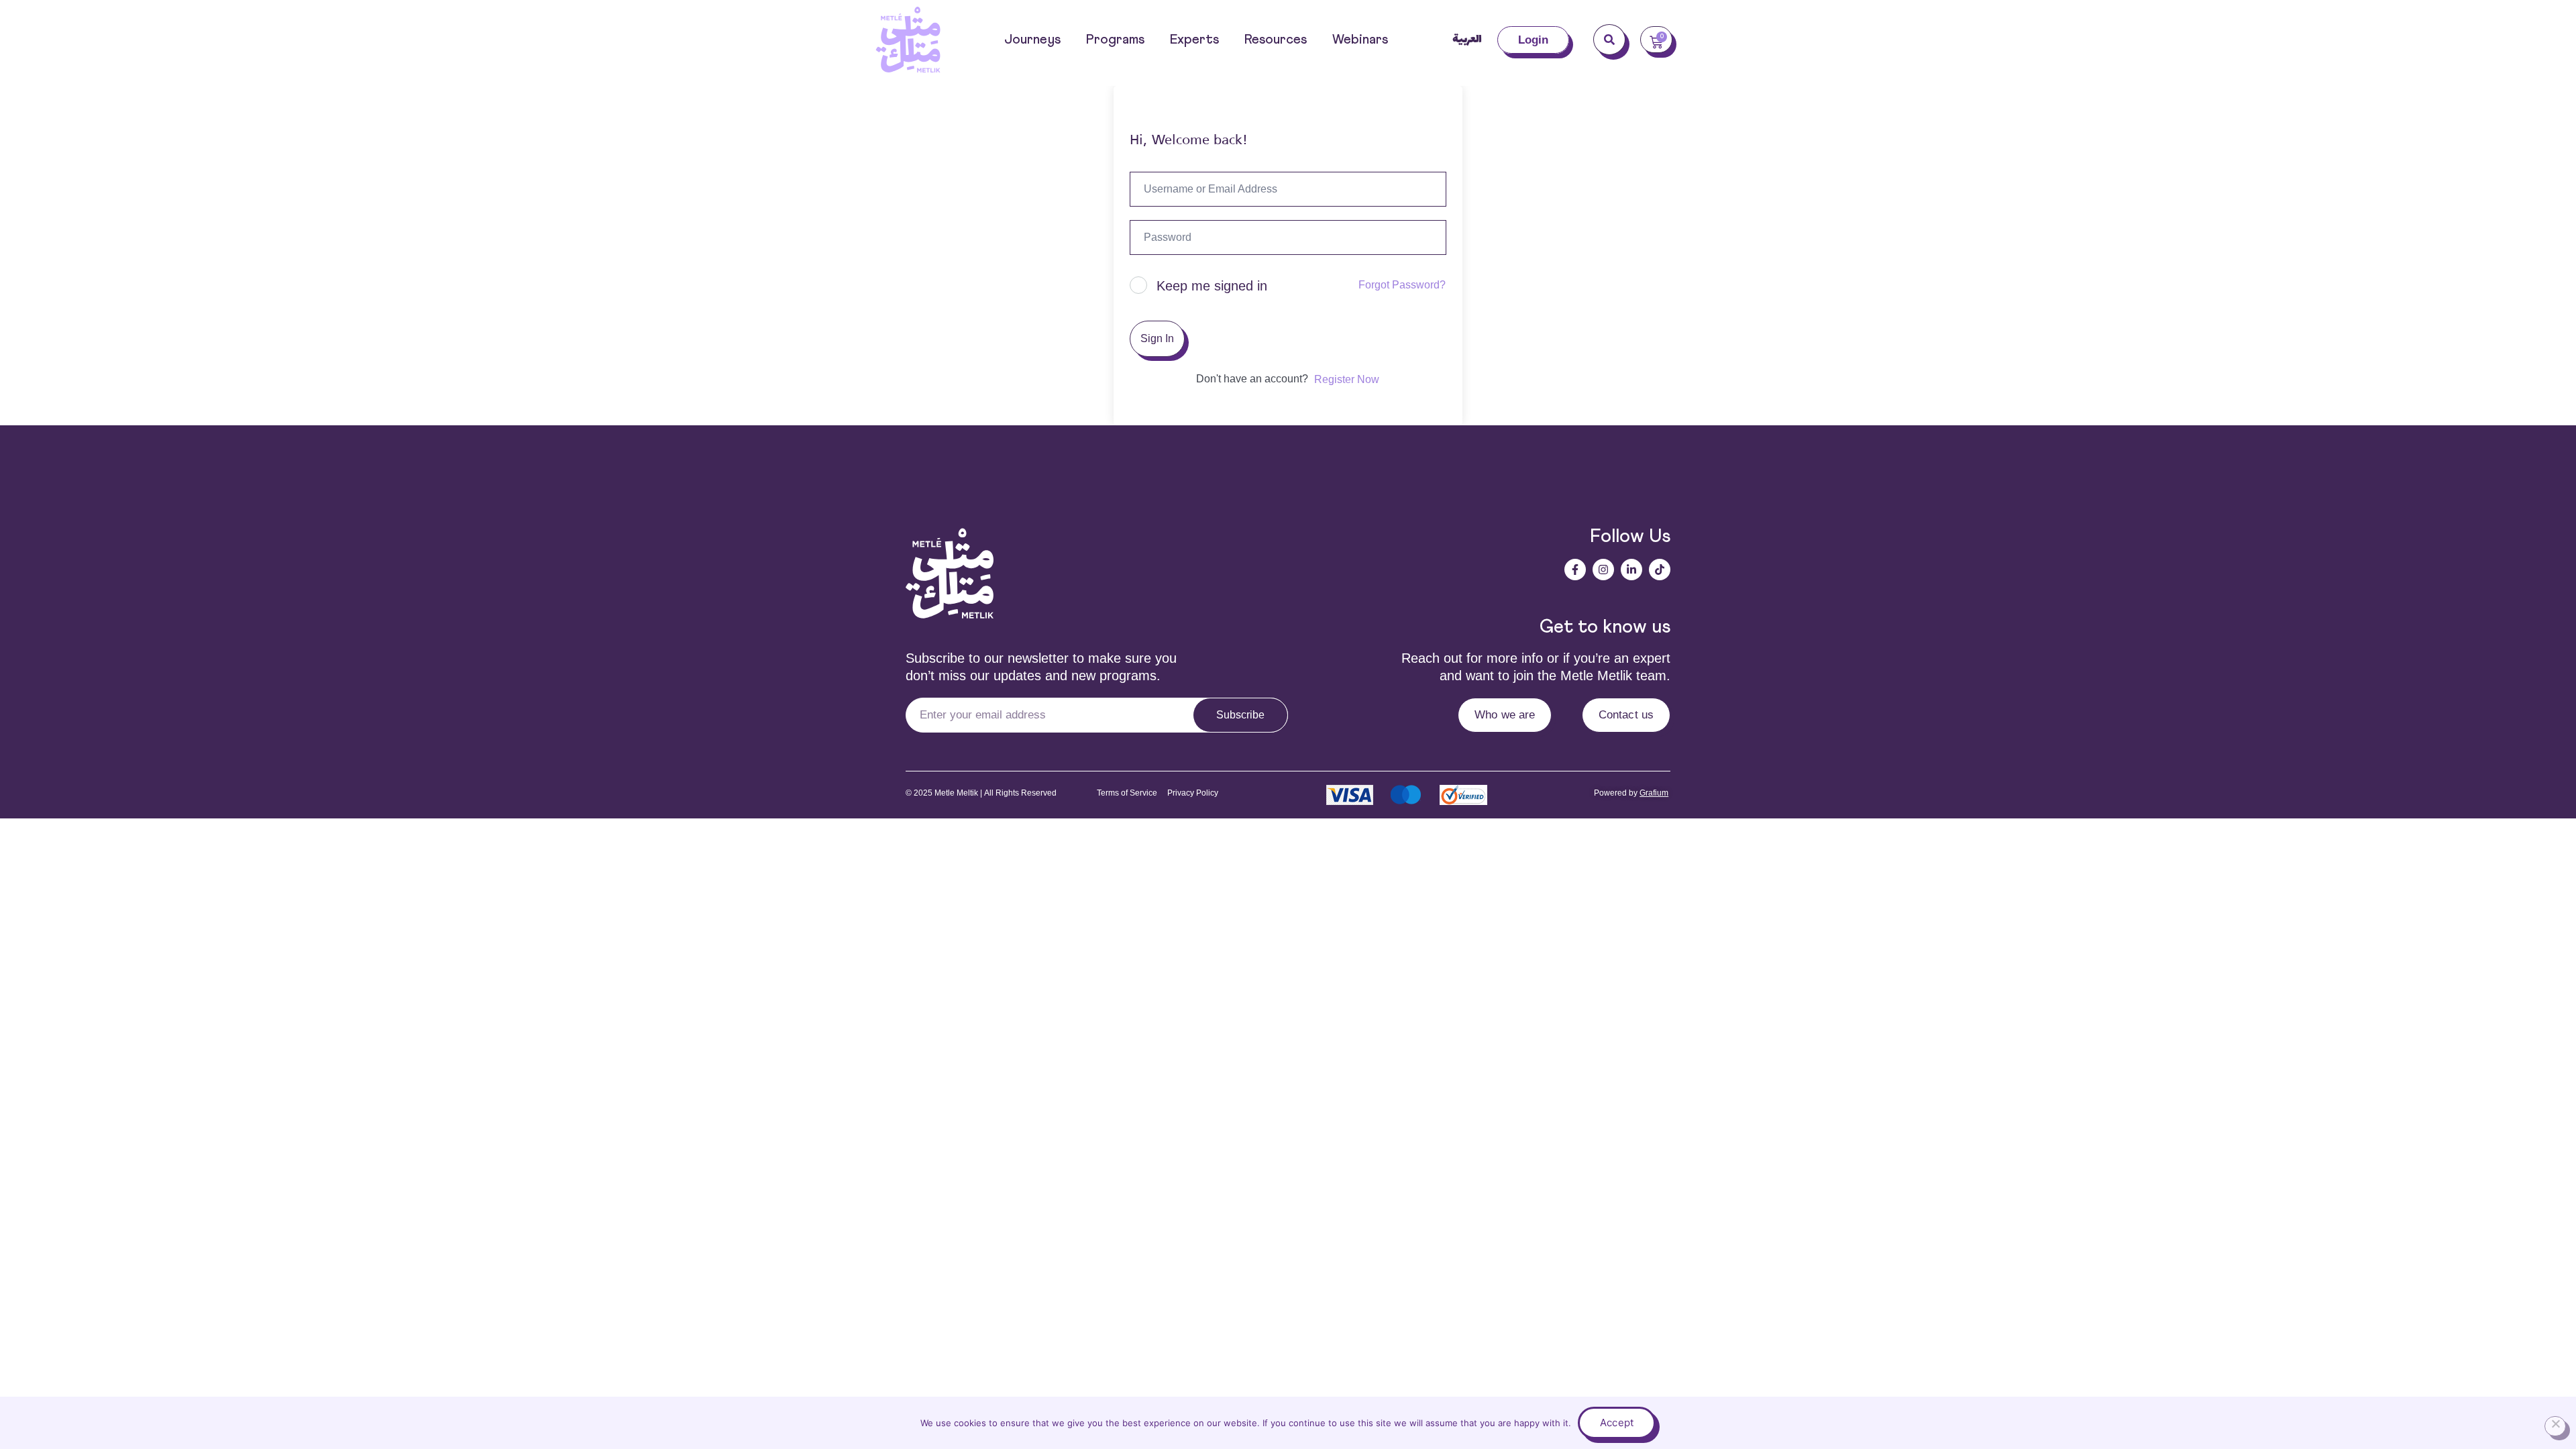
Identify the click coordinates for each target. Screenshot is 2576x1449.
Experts (1194, 40)
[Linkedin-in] (1631, 570)
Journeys (1032, 40)
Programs (1115, 40)
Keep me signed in (1212, 286)
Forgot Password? (1402, 285)
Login (1534, 40)
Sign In (1157, 338)
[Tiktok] (1660, 570)
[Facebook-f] (1575, 570)
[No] (2555, 1426)
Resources (1276, 40)
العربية (1467, 40)
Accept (1617, 1423)
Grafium (1654, 793)
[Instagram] (1603, 570)
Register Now (1347, 379)
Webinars (1360, 40)
